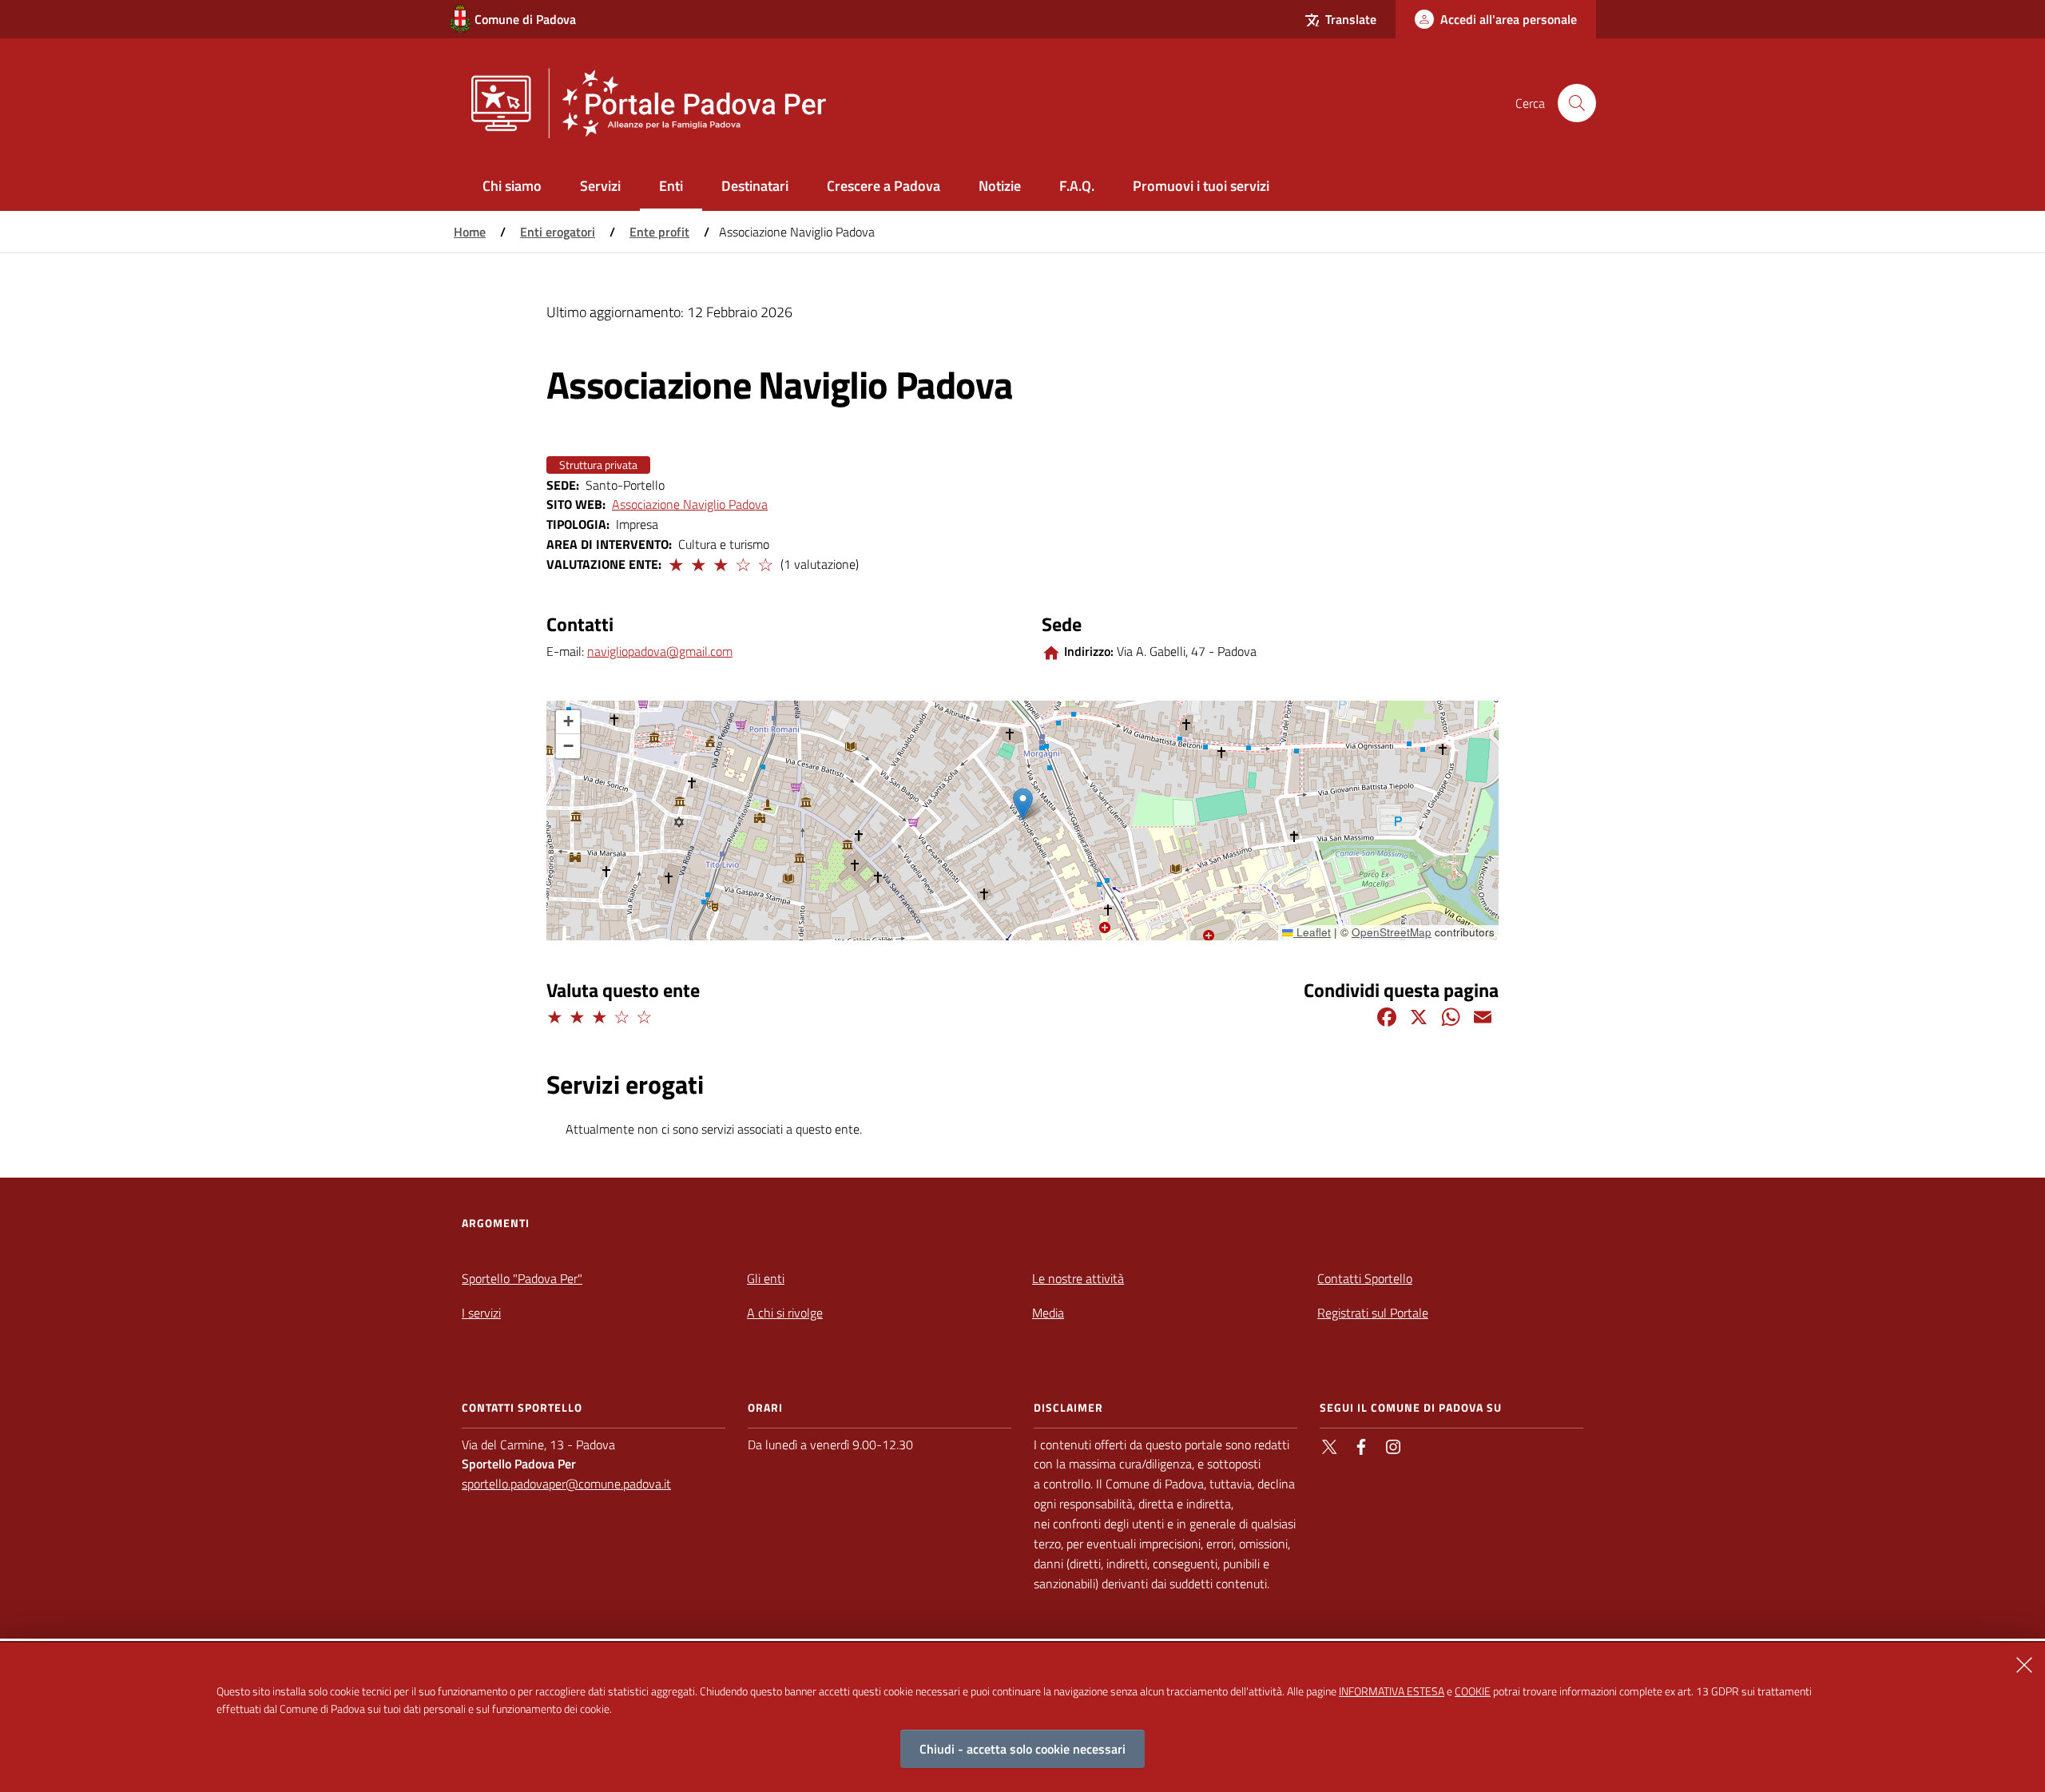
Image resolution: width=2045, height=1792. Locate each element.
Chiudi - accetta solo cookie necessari (1022, 1749)
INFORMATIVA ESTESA (1392, 1691)
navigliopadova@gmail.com (660, 651)
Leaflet (1312, 932)
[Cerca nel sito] (1577, 103)
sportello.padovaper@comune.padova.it (566, 1484)
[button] (675, 562)
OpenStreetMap (1392, 932)
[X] (1419, 1015)
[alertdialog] (1022, 1717)
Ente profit (659, 232)
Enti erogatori (558, 232)
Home (470, 232)
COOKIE (1473, 1691)
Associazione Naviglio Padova (690, 504)
